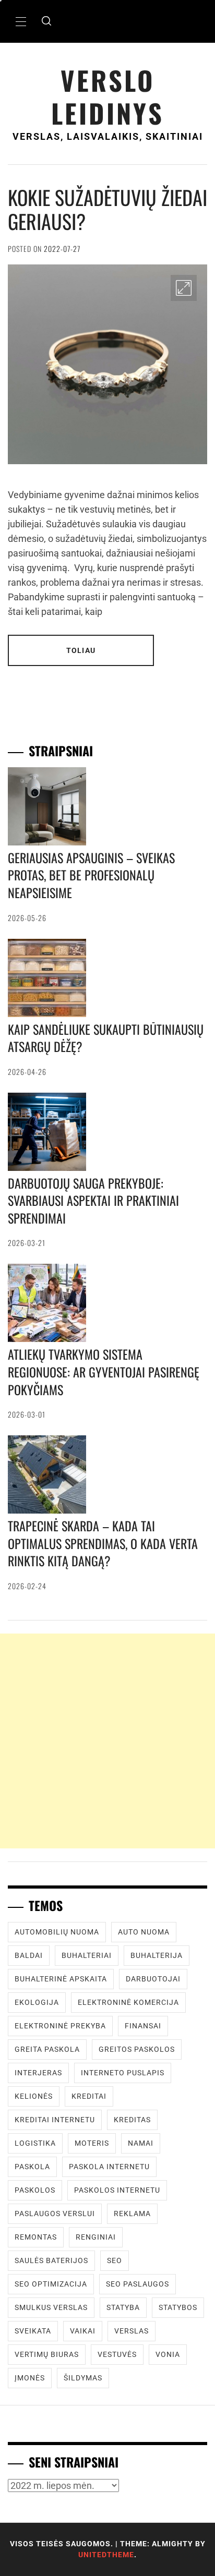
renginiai (96, 2237)
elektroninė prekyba (60, 2026)
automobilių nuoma (57, 1932)
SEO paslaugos (138, 2284)
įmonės (30, 2378)
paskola (32, 2167)
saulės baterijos (51, 2260)
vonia (168, 2354)
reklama (132, 2214)
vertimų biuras (47, 2354)
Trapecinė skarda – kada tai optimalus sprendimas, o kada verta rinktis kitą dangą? (103, 1543)
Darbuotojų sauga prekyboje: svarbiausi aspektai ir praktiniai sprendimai (93, 1200)
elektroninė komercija (128, 2002)
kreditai (89, 2096)
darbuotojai (153, 1979)
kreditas (132, 2120)
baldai (29, 1955)
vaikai (83, 2331)
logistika (35, 2143)
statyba (123, 2307)
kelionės (34, 2096)
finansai (143, 2026)
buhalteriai (87, 1955)
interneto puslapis (123, 2073)
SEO (115, 2260)
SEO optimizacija (51, 2284)
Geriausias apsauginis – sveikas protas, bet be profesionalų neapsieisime (91, 875)
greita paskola (47, 2049)
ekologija (37, 2002)
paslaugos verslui (55, 2214)
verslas (132, 2331)
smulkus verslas (51, 2307)
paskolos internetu (117, 2190)
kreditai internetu (55, 2120)
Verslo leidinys (107, 96)
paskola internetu (109, 2167)
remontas (36, 2237)
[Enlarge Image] (184, 288)
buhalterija (157, 1955)
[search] (46, 21)
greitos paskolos (137, 2049)
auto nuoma (144, 1932)
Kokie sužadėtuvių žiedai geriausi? (107, 209)
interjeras (38, 2073)
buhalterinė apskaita (61, 1979)
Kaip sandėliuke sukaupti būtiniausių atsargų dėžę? (106, 1038)
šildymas (83, 2378)
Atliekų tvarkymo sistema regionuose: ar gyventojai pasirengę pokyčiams (104, 1371)
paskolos (35, 2190)
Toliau (81, 650)
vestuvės (117, 2354)
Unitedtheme (106, 2555)
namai (141, 2143)
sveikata (33, 2331)
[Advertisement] (107, 1741)
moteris (92, 2143)
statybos (178, 2307)
